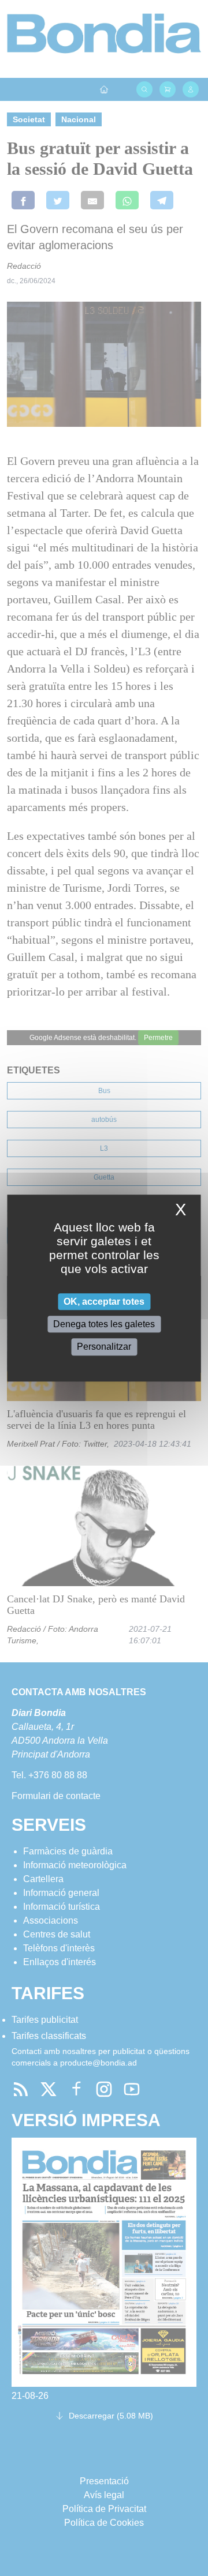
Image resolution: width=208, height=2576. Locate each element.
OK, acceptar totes (104, 1302)
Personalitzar (104, 1347)
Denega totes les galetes (104, 1324)
